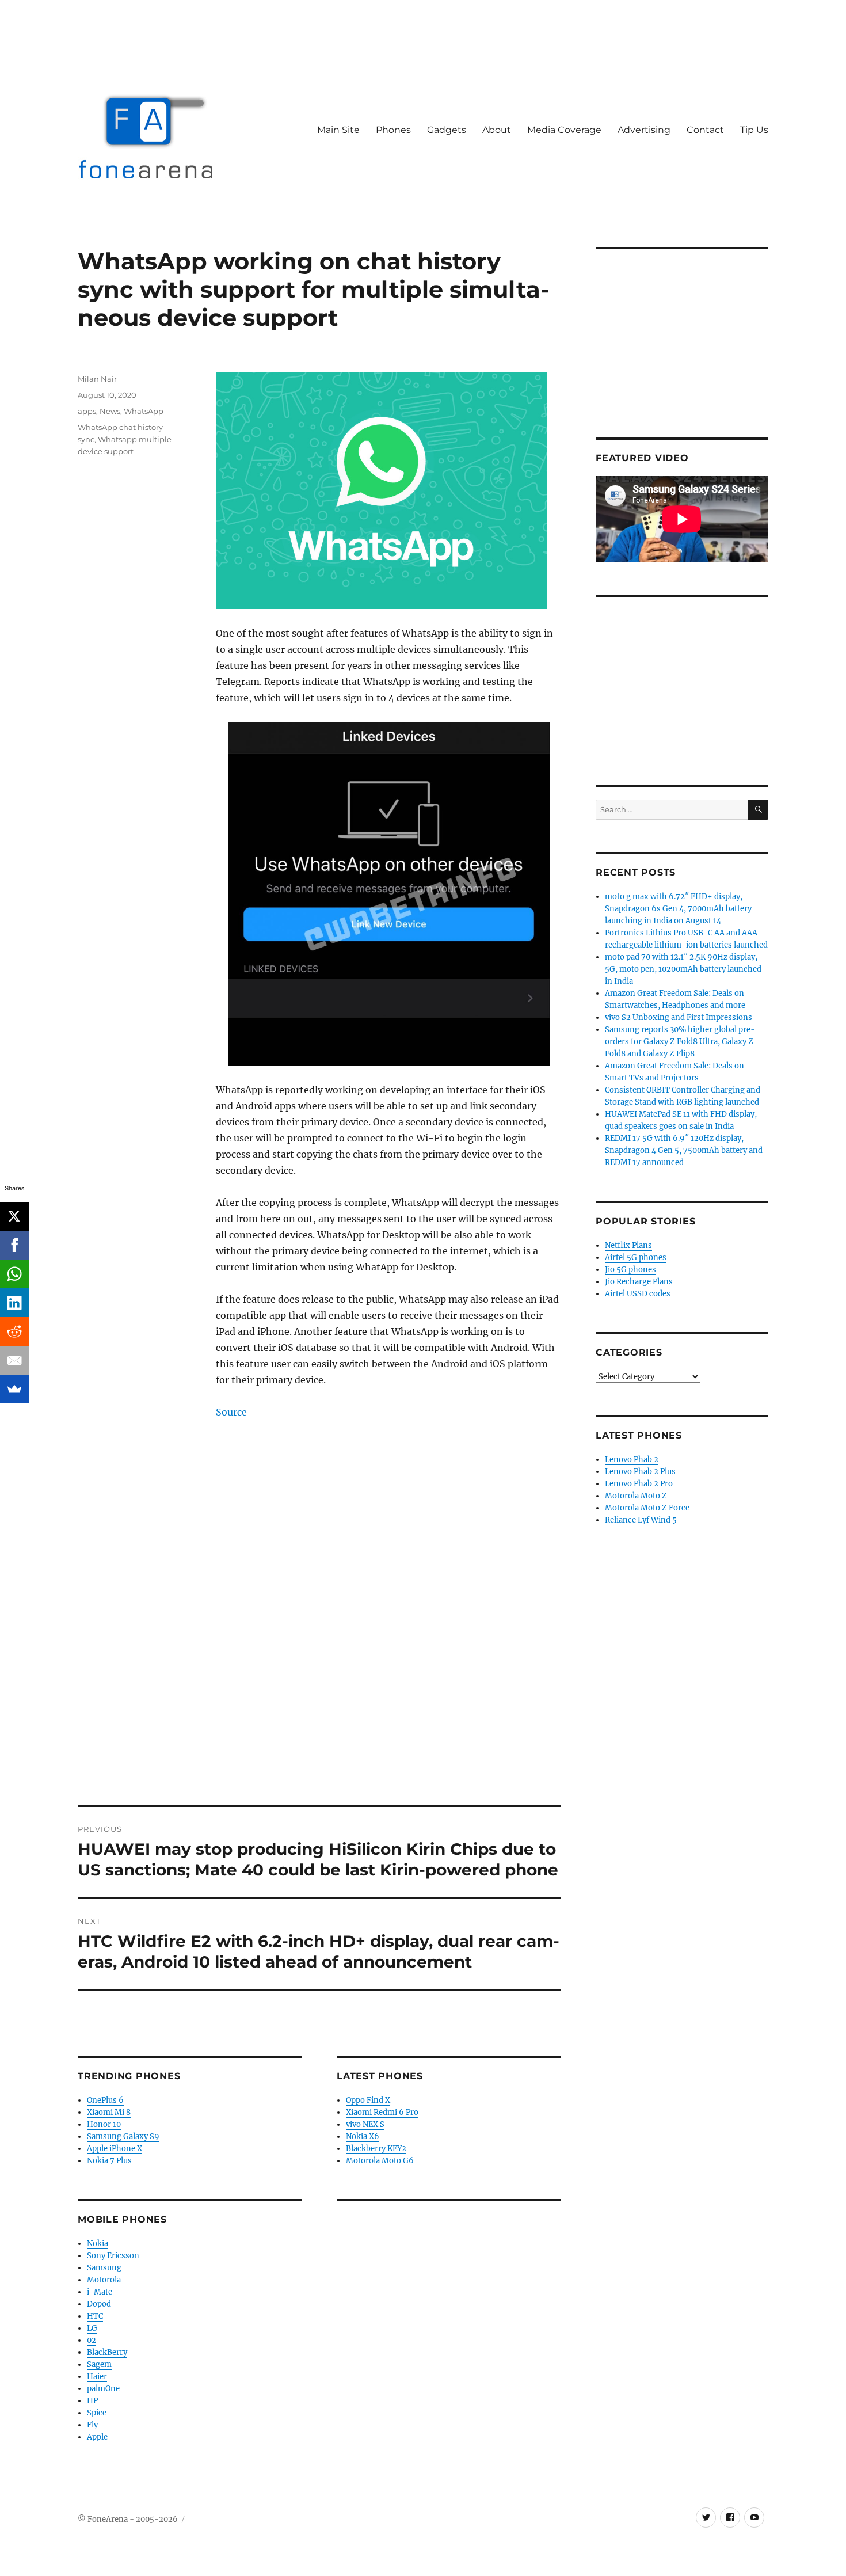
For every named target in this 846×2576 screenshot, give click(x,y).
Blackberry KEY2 (376, 2149)
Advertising (644, 130)
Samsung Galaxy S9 (123, 2136)
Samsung (104, 2268)
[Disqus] (319, 1645)
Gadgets (447, 130)
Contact (705, 130)
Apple (97, 2437)
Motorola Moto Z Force (647, 1508)
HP (92, 2401)
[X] (14, 1216)
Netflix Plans (628, 1245)
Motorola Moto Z (636, 1496)
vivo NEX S (365, 2124)
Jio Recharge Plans (639, 1282)
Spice (97, 2413)
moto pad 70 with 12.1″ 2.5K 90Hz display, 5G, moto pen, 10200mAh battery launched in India (683, 969)
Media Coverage (564, 130)
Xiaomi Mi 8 (109, 2112)
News (110, 411)
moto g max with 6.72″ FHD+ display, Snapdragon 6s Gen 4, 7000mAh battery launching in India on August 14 (678, 909)
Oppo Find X (368, 2100)
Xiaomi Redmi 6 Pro (382, 2112)
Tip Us (754, 130)
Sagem (99, 2364)
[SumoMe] (14, 1389)
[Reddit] (14, 1331)
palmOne (103, 2389)
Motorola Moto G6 (380, 2161)
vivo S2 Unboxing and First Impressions (679, 1017)
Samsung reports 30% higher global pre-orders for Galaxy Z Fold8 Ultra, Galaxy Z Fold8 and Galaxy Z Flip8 (680, 1042)
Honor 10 (104, 2124)
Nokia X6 (363, 2136)
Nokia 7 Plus (109, 2161)
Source (231, 1412)
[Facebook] (14, 1245)
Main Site (338, 130)
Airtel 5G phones (636, 1257)
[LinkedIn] (14, 1303)
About (497, 130)
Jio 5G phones (630, 1270)
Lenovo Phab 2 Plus (640, 1472)
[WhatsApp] (14, 1274)
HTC (95, 2316)
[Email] (14, 1360)
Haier (97, 2377)
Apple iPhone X (115, 2149)
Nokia (98, 2244)
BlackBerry (107, 2352)
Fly (92, 2425)
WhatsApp (144, 411)
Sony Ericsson (113, 2256)
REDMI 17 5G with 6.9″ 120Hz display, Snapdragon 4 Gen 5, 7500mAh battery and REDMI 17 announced (684, 1150)
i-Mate (100, 2292)
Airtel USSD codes (638, 1294)
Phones (393, 130)
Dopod (99, 2304)
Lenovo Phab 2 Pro (639, 1484)
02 (92, 2340)
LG (92, 2328)
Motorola (104, 2280)
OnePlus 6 (105, 2100)
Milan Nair (97, 379)
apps (87, 411)
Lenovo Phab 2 (632, 1460)
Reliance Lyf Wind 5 (641, 1520)
